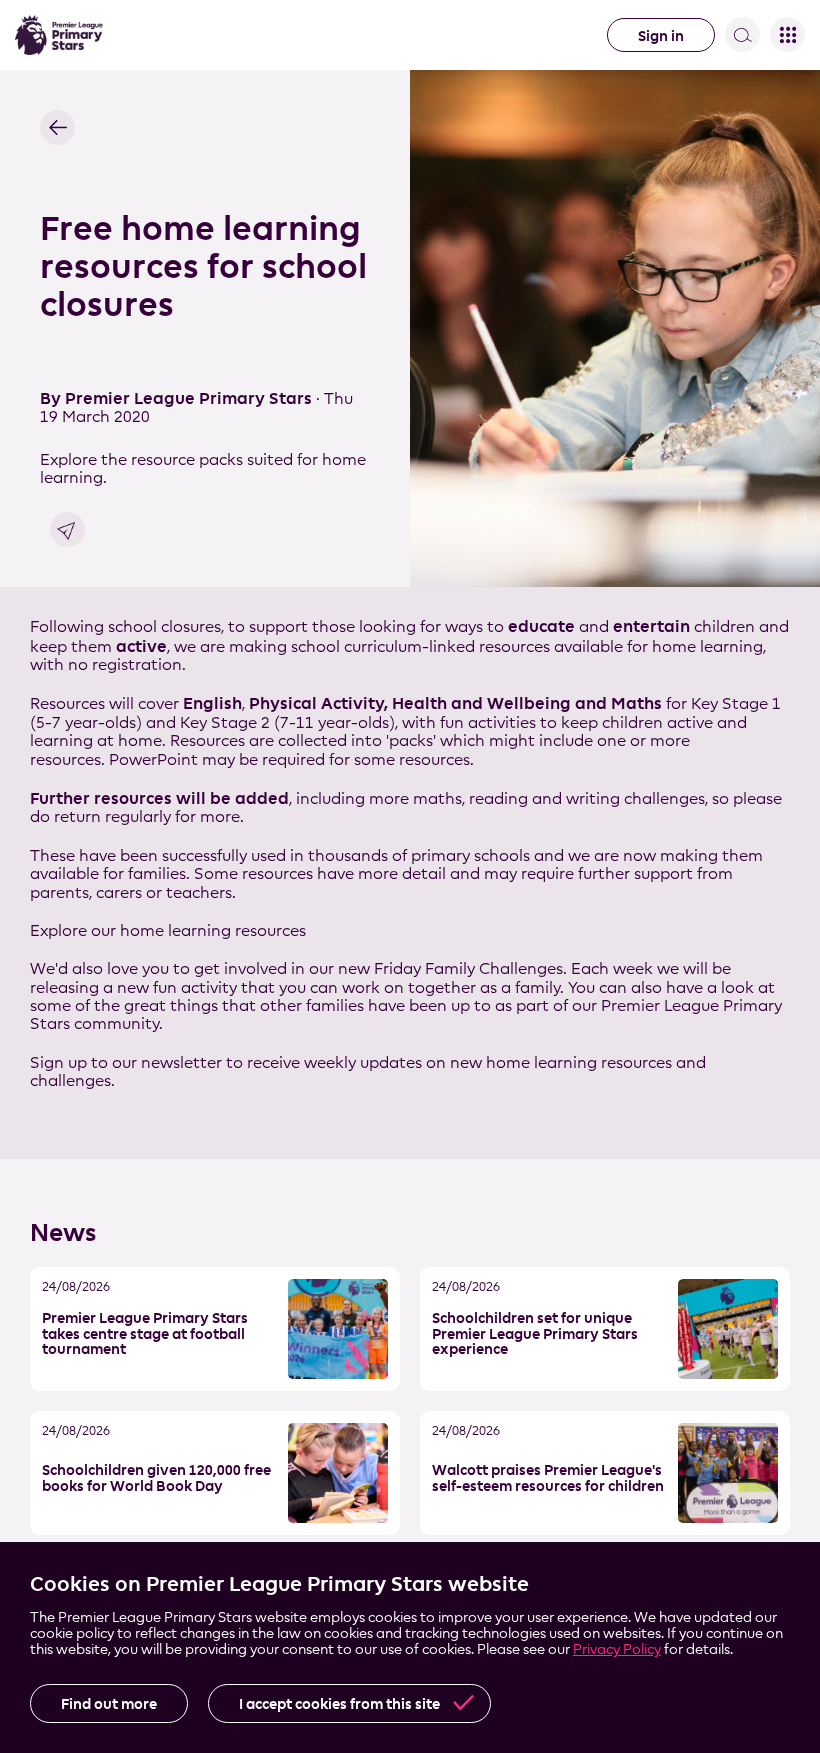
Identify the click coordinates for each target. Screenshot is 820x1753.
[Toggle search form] (742, 34)
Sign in (661, 35)
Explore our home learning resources (168, 930)
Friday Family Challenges (468, 968)
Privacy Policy (617, 1648)
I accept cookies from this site (339, 1703)
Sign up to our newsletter (126, 1062)
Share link (67, 529)
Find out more (109, 1703)
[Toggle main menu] (787, 34)
